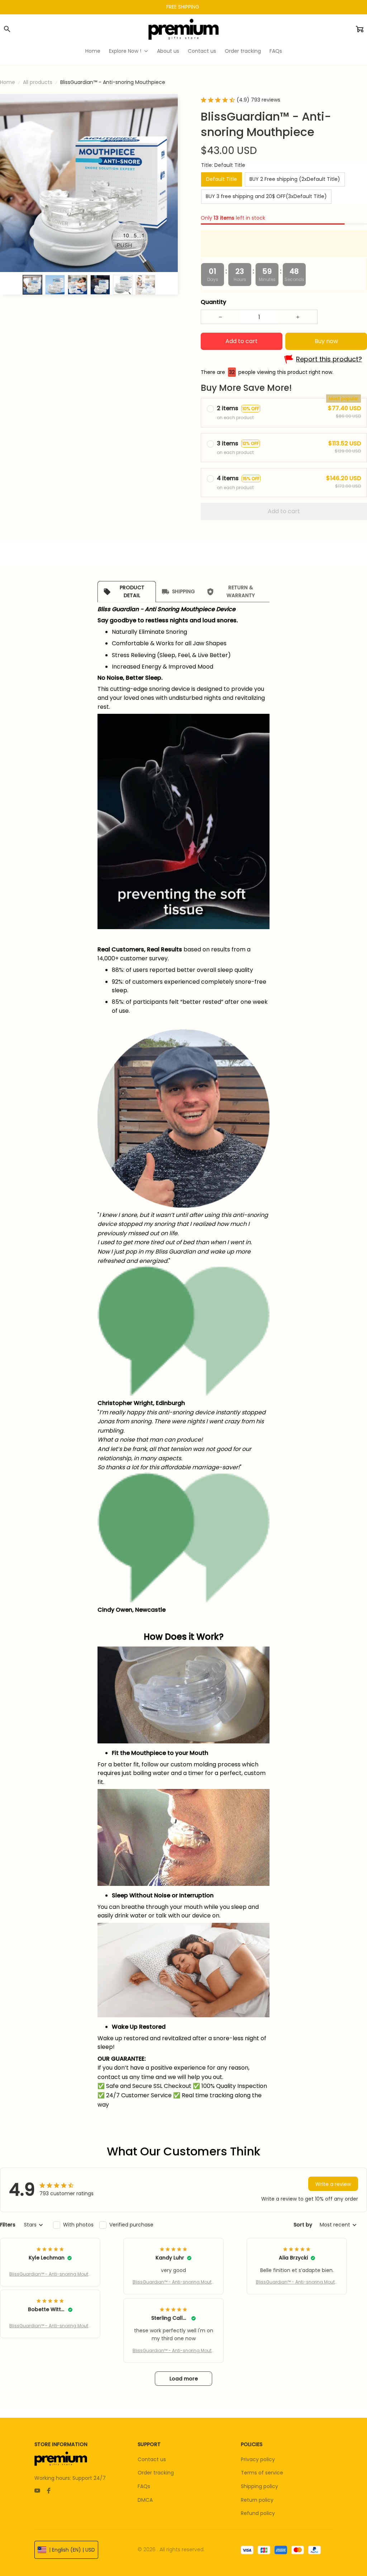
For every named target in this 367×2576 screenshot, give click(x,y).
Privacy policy (258, 2459)
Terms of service (262, 2473)
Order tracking (156, 2473)
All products (38, 82)
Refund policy (258, 2513)
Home (8, 82)
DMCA (145, 2500)
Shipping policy (259, 2486)
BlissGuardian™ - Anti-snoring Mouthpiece (50, 2274)
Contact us (152, 2459)
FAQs (144, 2486)
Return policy (257, 2500)
